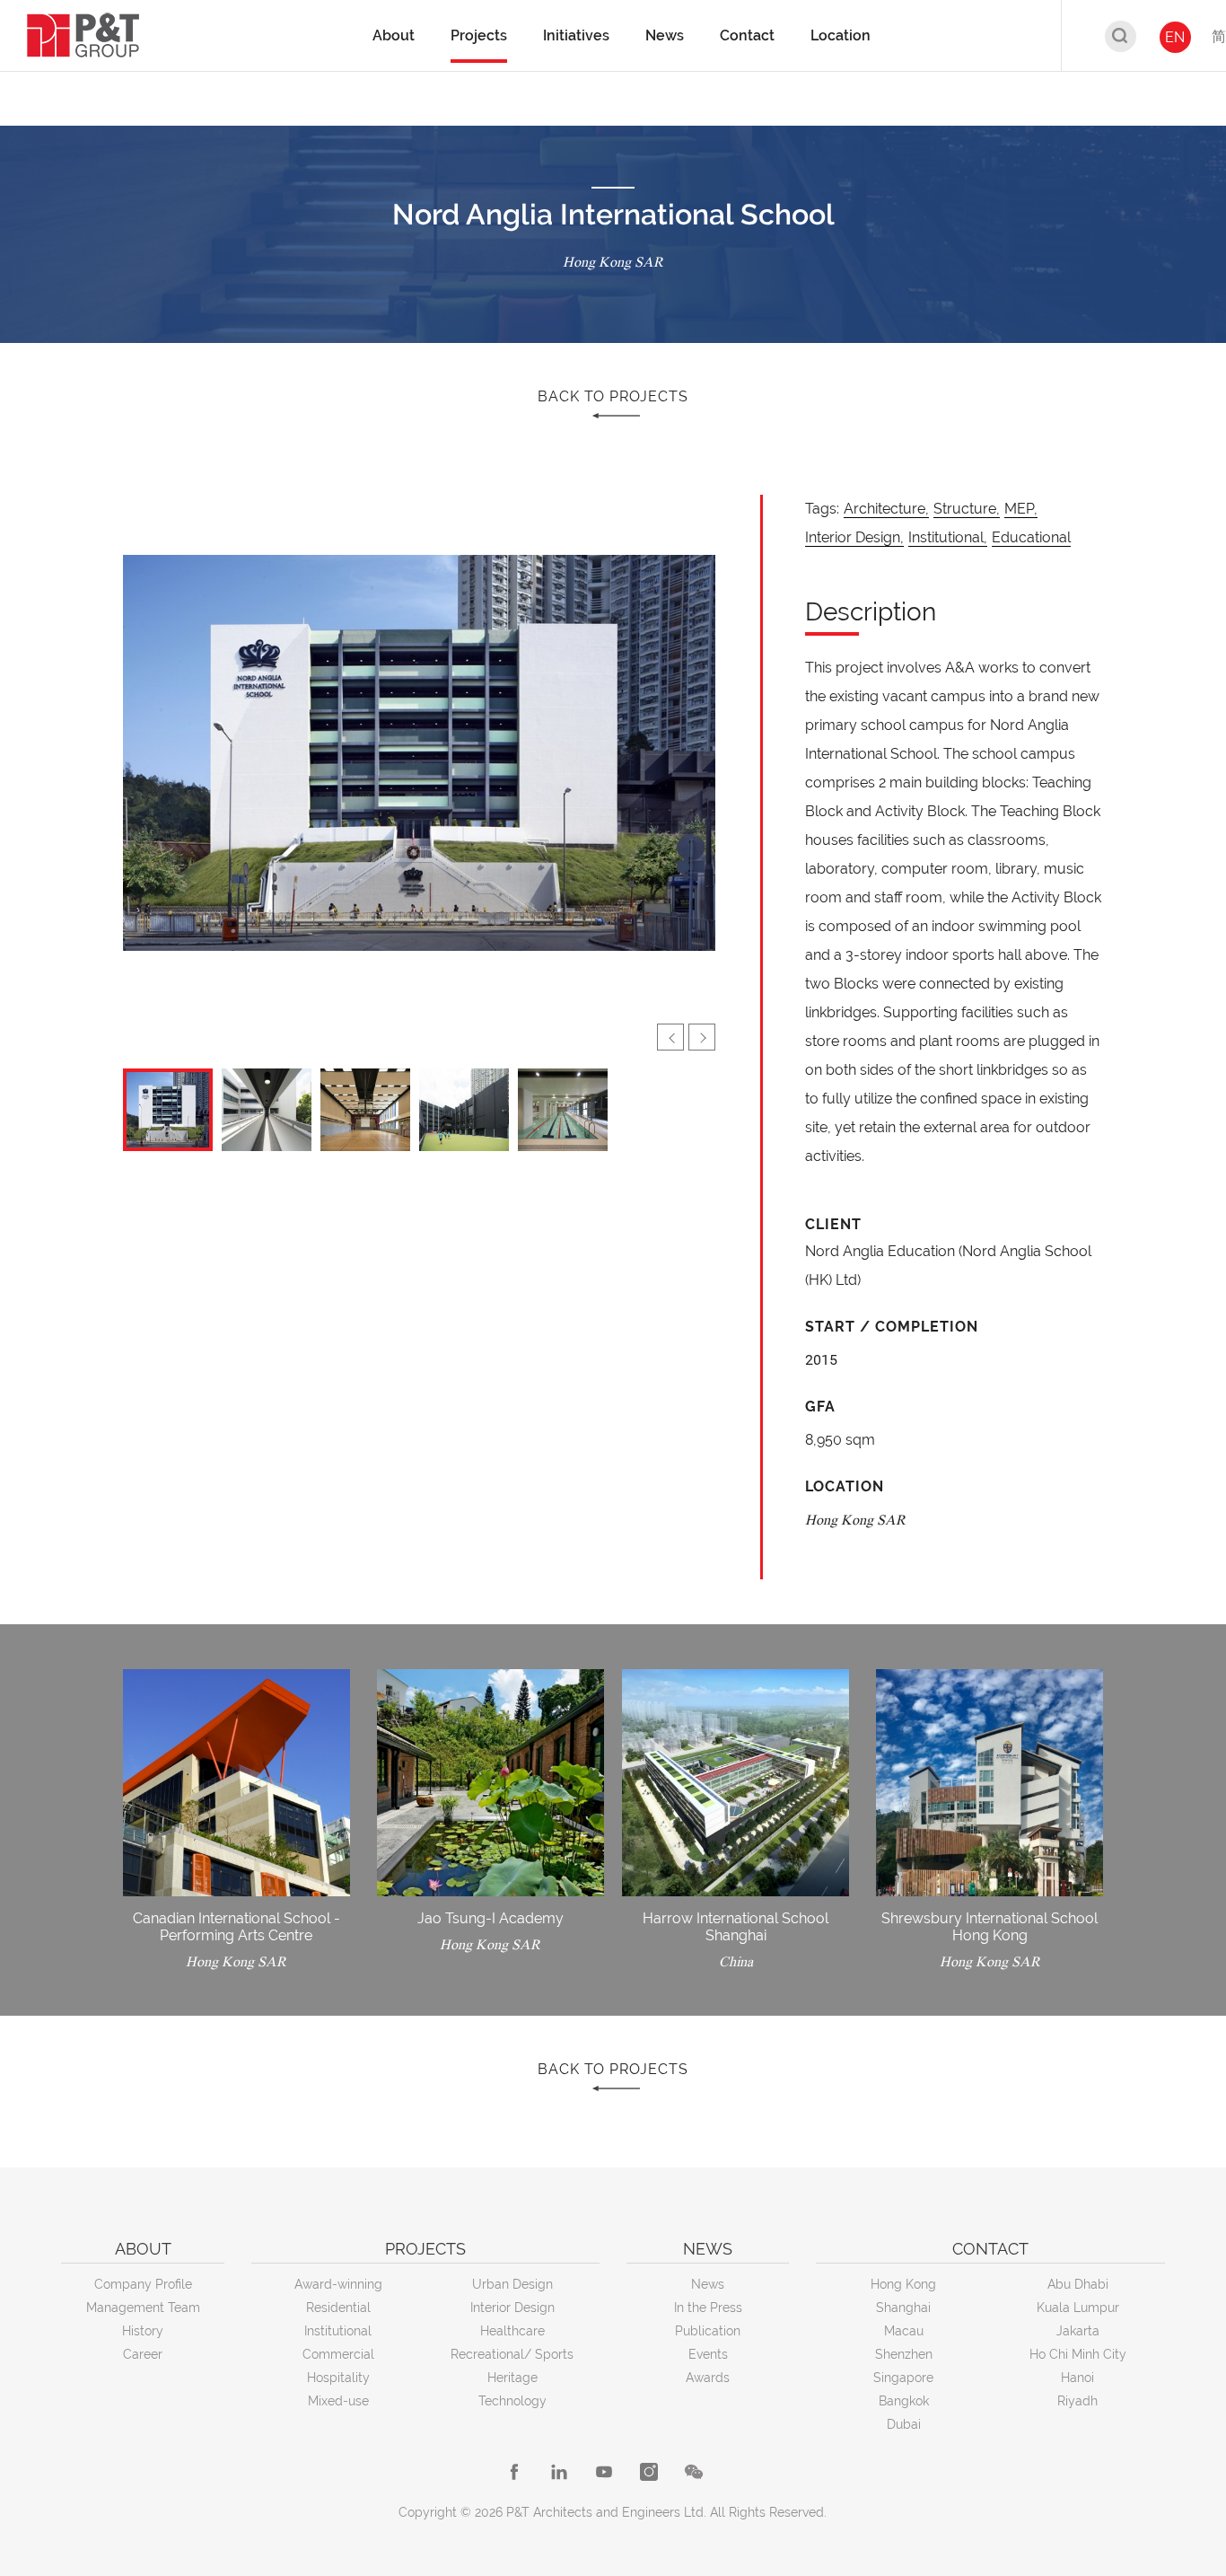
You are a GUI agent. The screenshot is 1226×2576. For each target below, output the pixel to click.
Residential (338, 2308)
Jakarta (1078, 2331)
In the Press (708, 2308)
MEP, (1021, 509)
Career (143, 2354)
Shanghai (903, 2308)
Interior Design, (854, 537)
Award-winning (338, 2284)
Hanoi (1077, 2378)
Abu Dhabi (1078, 2284)
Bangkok (904, 2401)
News (708, 2284)
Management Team (143, 2308)
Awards (708, 2378)
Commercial (338, 2354)
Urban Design (512, 2284)
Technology (512, 2401)
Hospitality (338, 2378)
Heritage (512, 2378)
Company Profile (143, 2284)
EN (1175, 37)
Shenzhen (904, 2354)
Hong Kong (903, 2284)
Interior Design (512, 2308)
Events (708, 2354)
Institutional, (948, 537)
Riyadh (1077, 2401)
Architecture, (886, 509)
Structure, (967, 509)
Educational (1031, 537)
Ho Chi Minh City (1078, 2354)
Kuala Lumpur (1078, 2308)
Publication (708, 2331)
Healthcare (512, 2331)
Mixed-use (338, 2401)
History (143, 2331)
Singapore (903, 2378)
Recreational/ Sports (512, 2354)
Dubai (904, 2424)
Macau (904, 2331)
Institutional (338, 2331)
